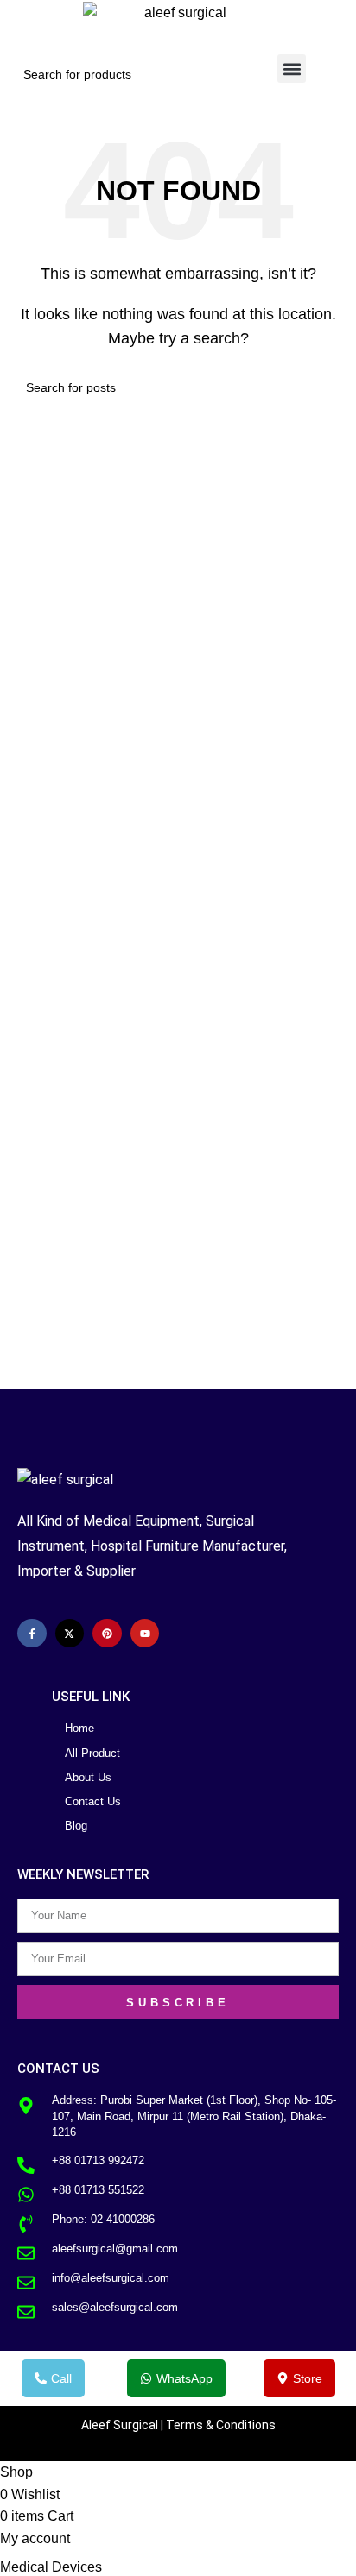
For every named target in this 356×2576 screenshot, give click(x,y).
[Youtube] (145, 1634)
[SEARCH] (226, 74)
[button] (292, 69)
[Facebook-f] (32, 1634)
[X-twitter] (70, 1634)
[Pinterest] (107, 1634)
